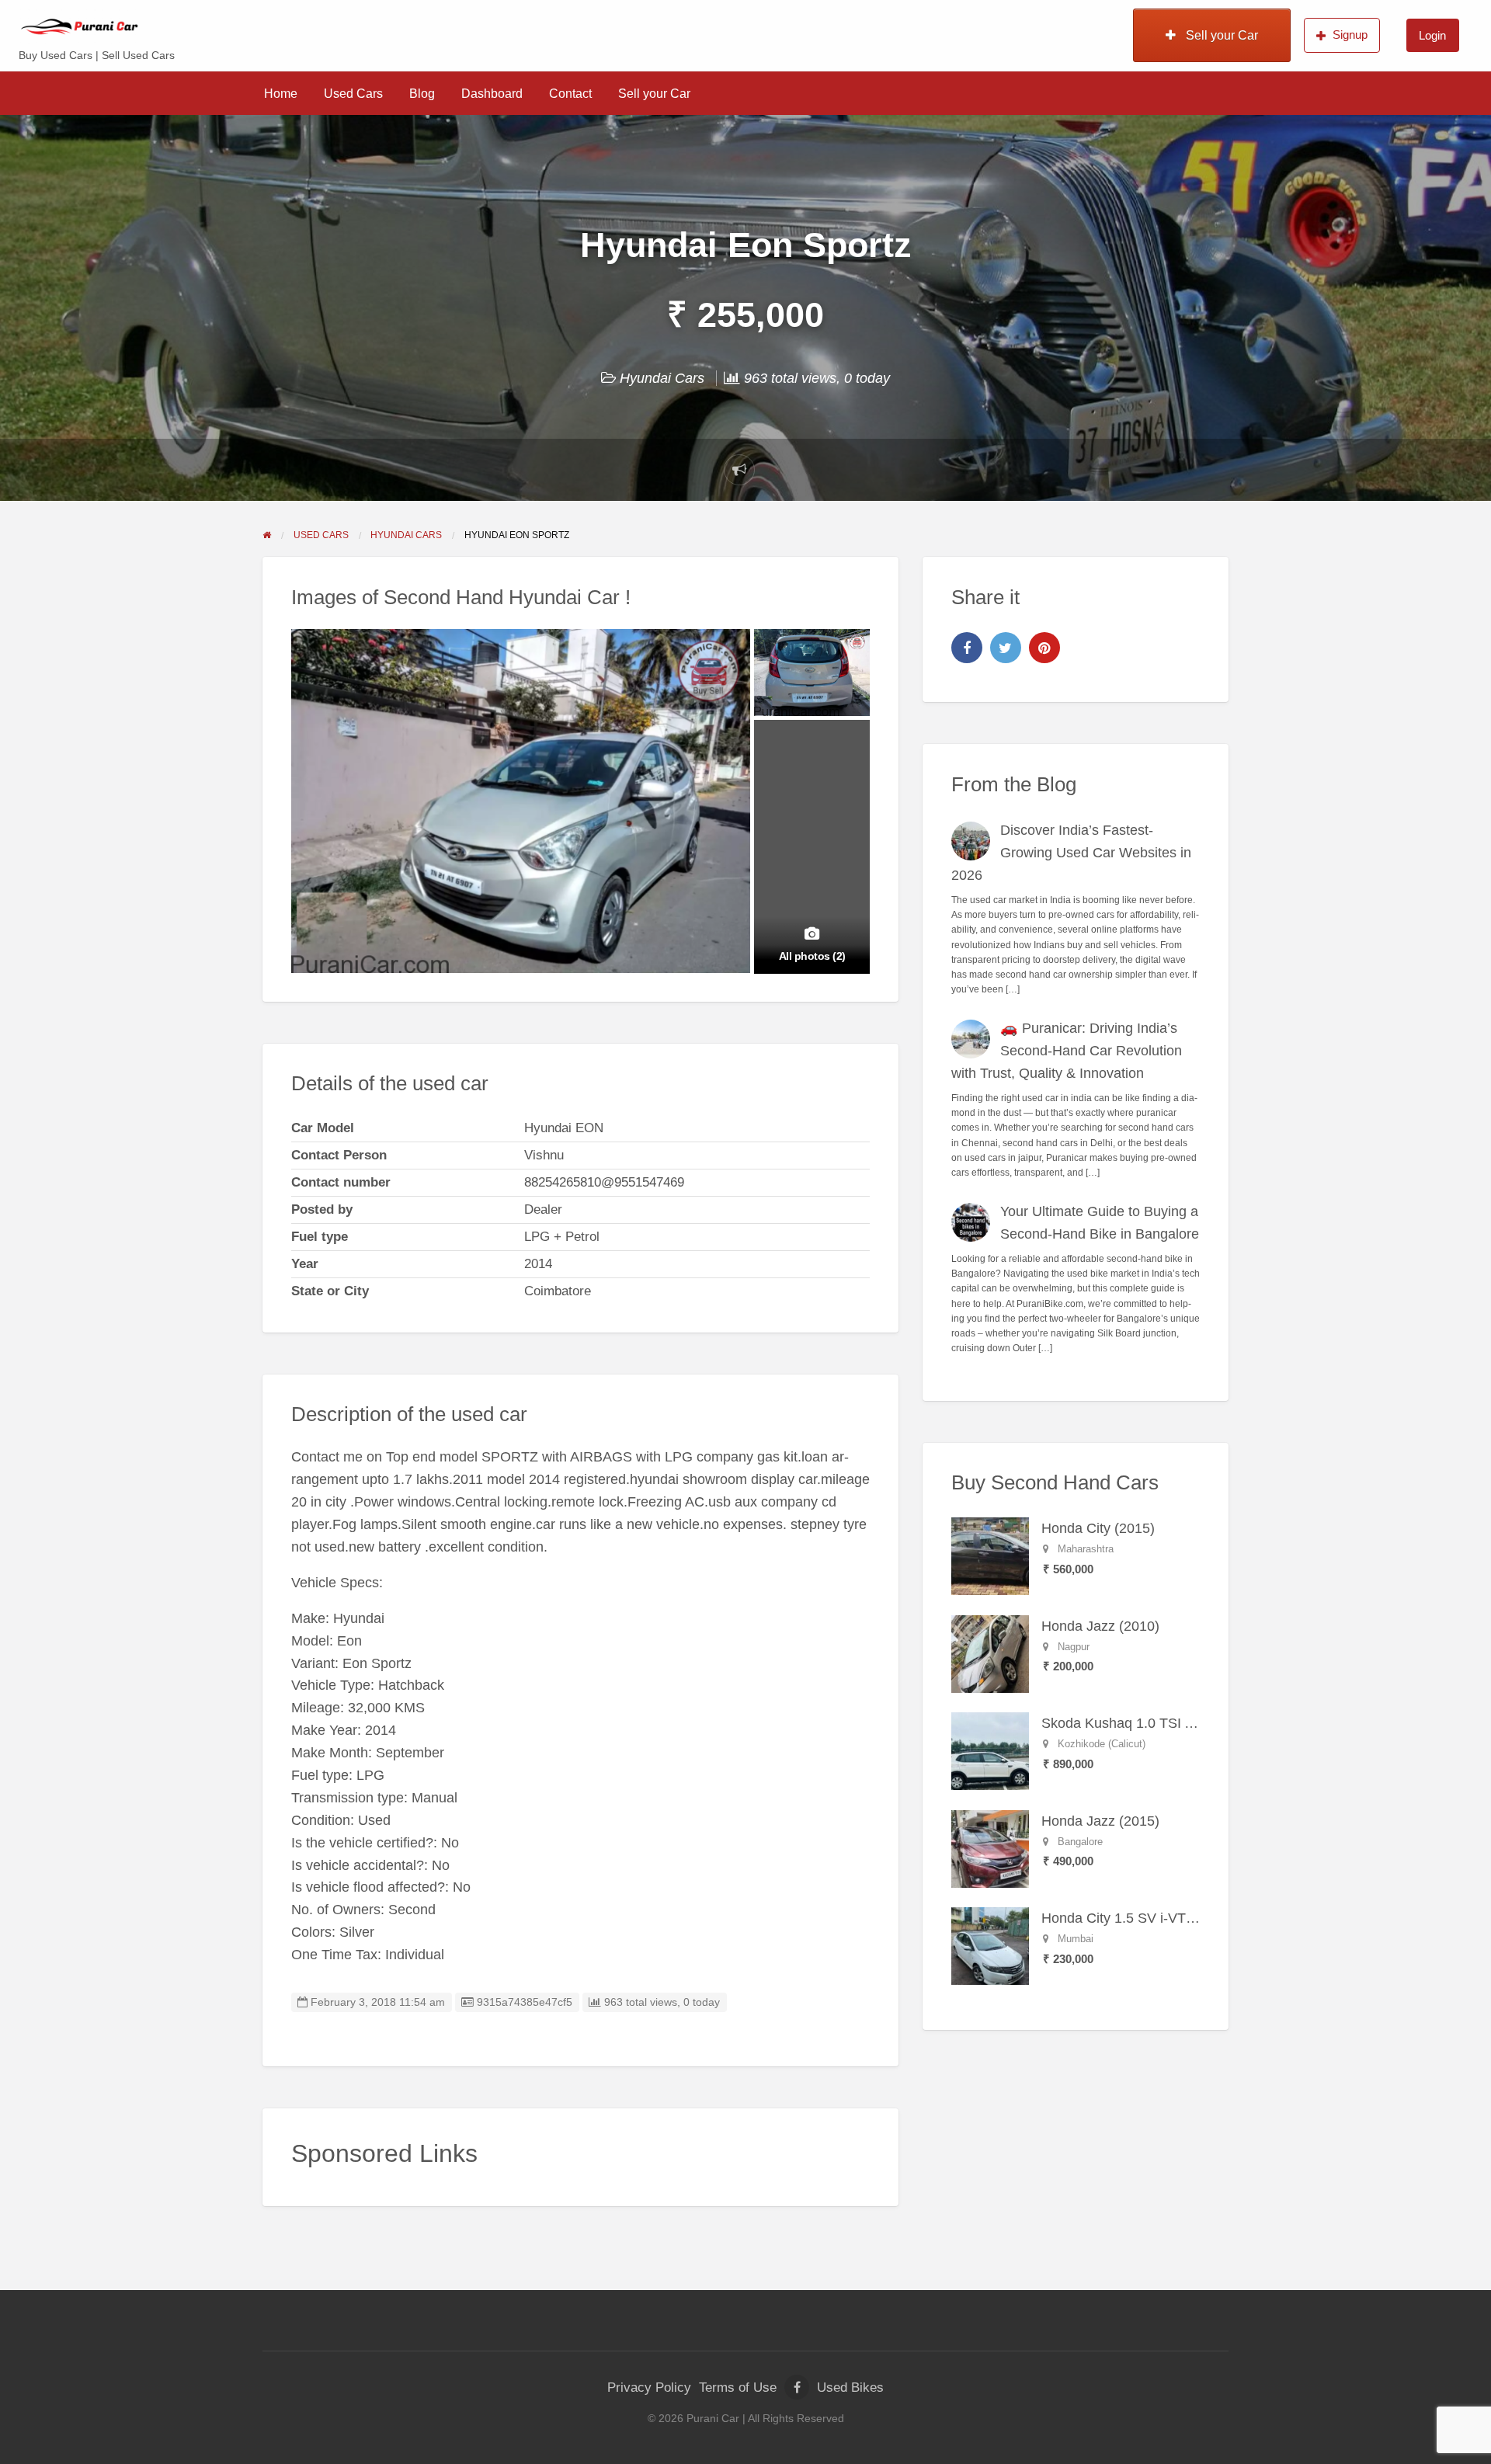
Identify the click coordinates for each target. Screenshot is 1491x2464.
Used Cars (353, 94)
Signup (1350, 35)
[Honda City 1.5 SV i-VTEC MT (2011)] (990, 1945)
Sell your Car (1220, 35)
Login (1432, 35)
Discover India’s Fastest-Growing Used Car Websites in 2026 (1072, 853)
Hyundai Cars (662, 378)
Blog (422, 94)
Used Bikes (850, 2388)
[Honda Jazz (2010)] (990, 1653)
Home (281, 94)
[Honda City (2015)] (990, 1555)
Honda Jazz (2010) (1100, 1626)
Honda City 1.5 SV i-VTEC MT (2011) (1157, 1918)
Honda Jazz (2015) (1100, 1821)
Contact (570, 94)
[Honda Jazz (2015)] (990, 1848)
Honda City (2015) (1098, 1528)
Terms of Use (738, 2388)
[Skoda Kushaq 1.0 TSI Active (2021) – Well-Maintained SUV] (990, 1750)
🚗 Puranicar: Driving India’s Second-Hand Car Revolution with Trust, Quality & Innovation (1067, 1051)
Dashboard (492, 94)
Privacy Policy (649, 2388)
